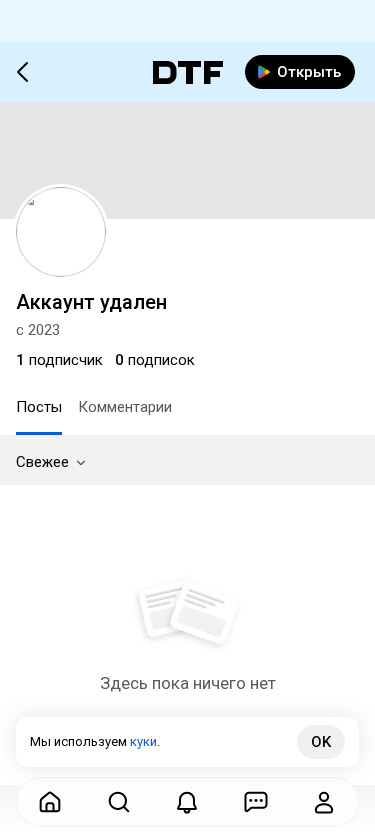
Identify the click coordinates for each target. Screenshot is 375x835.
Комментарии (125, 407)
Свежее (42, 462)
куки (143, 741)
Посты (39, 407)
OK (321, 742)
